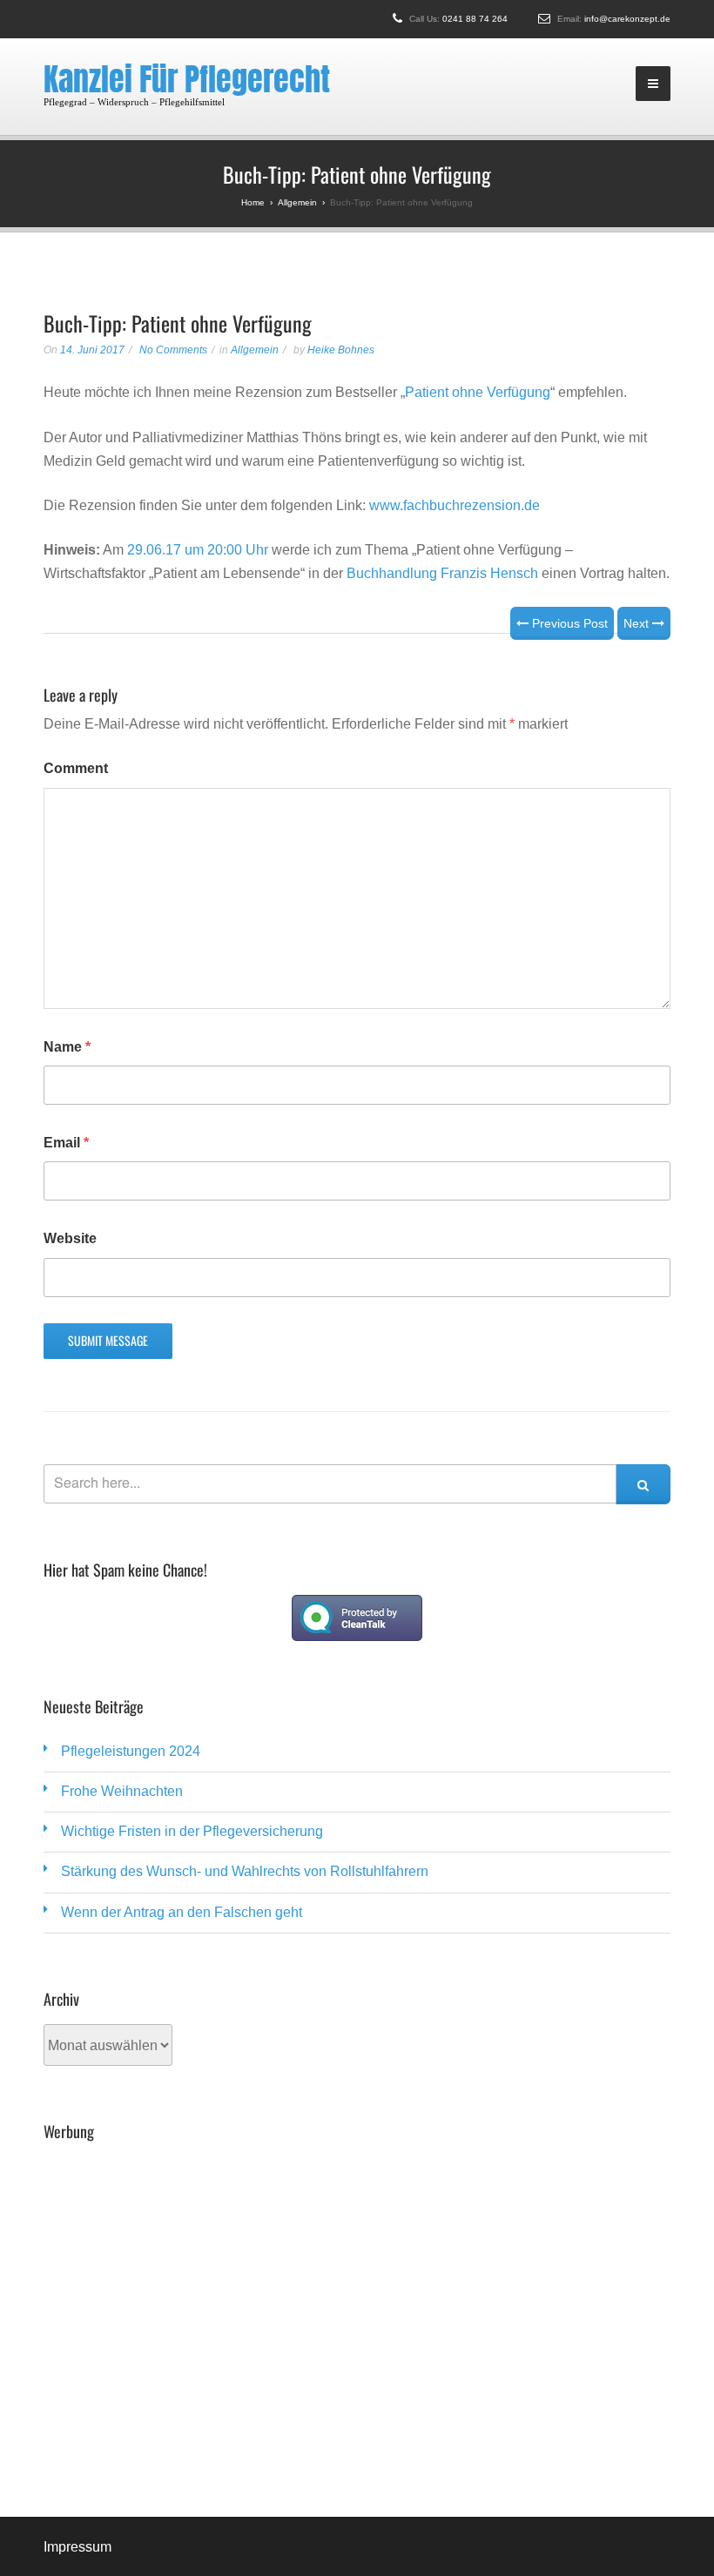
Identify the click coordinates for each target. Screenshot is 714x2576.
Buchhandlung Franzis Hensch (442, 573)
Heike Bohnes (341, 350)
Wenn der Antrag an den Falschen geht (182, 1912)
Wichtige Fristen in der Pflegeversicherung (192, 1831)
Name (67, 1047)
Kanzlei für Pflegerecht (187, 79)
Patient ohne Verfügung (478, 392)
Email (66, 1143)
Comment (76, 768)
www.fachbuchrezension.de (455, 505)
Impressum (77, 2547)
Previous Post (568, 623)
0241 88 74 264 (475, 19)
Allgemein (255, 350)
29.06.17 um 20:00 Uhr (198, 550)
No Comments (173, 350)
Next (638, 623)
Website (70, 1238)
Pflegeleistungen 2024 (131, 1751)
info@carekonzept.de (627, 19)
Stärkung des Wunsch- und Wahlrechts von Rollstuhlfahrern (245, 1871)
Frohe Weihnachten (122, 1791)
